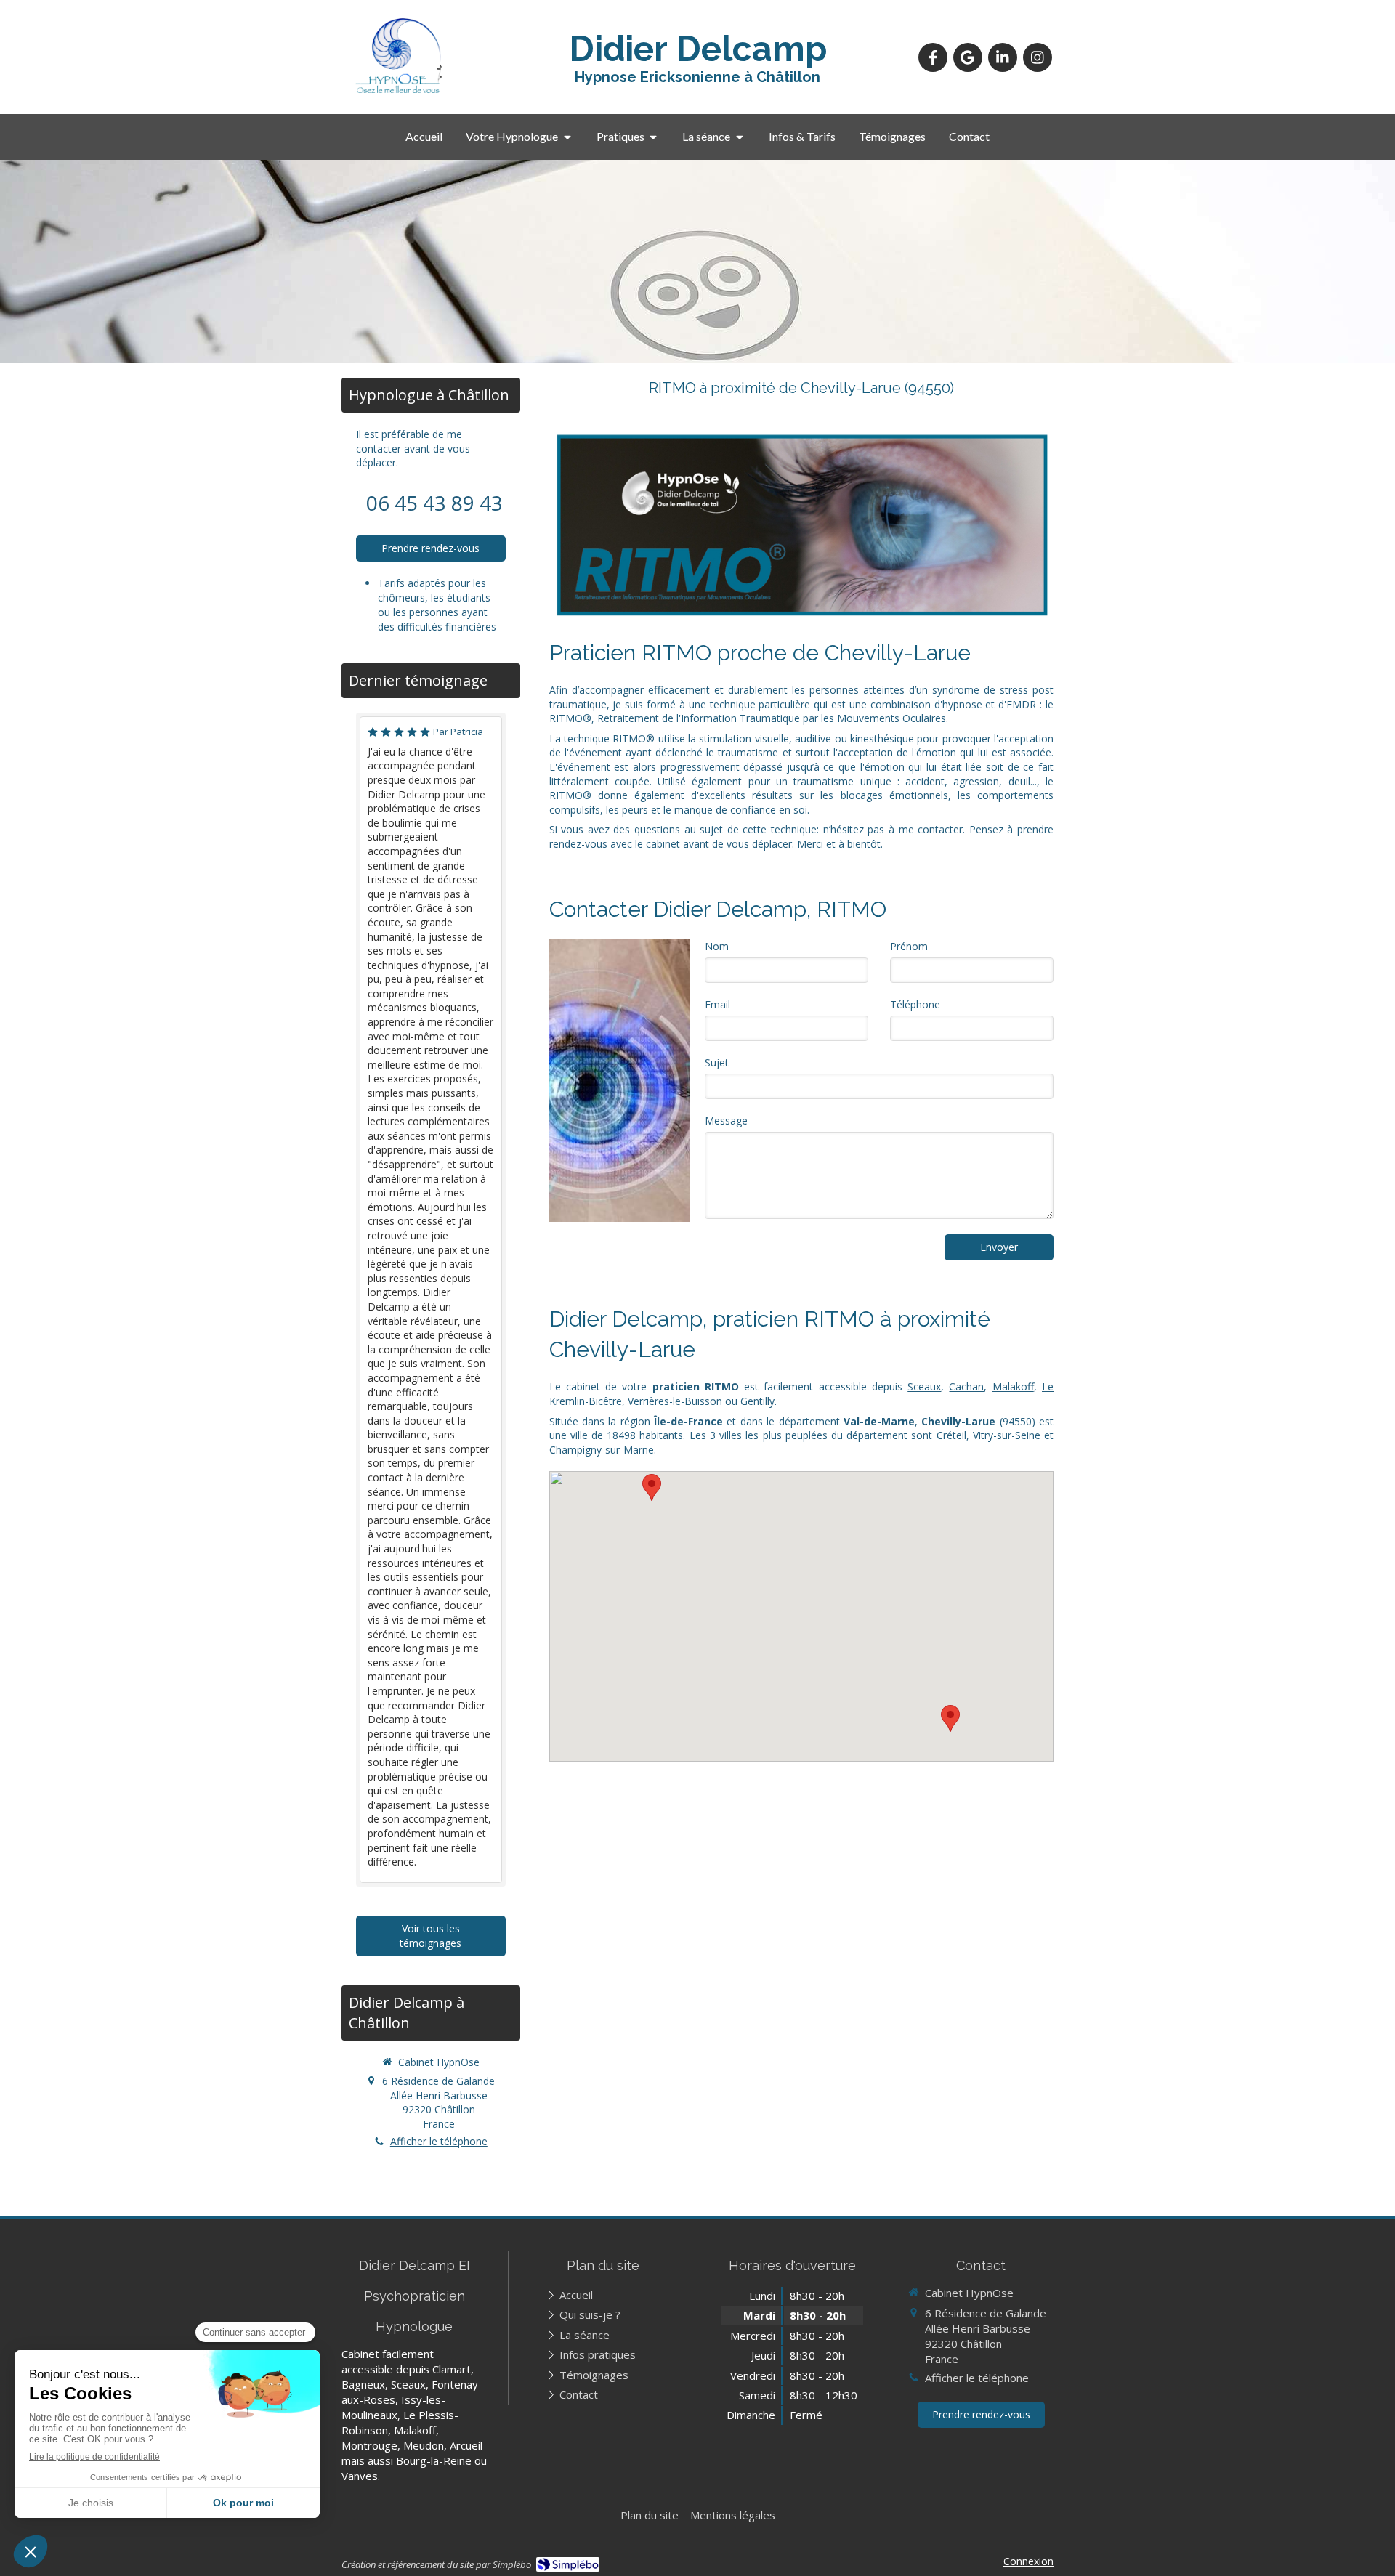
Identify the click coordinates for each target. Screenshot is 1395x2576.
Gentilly (757, 1401)
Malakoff (1013, 1386)
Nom (717, 946)
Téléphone (915, 1004)
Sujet (717, 1062)
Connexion (1028, 2561)
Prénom (909, 946)
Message (726, 1121)
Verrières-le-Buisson (675, 1401)
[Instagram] (1038, 57)
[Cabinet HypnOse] (399, 93)
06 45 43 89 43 (434, 503)
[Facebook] (933, 57)
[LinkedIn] (1003, 57)
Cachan (966, 1386)
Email (717, 1004)
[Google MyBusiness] (968, 57)
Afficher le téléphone (439, 2141)
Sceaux (924, 1386)
